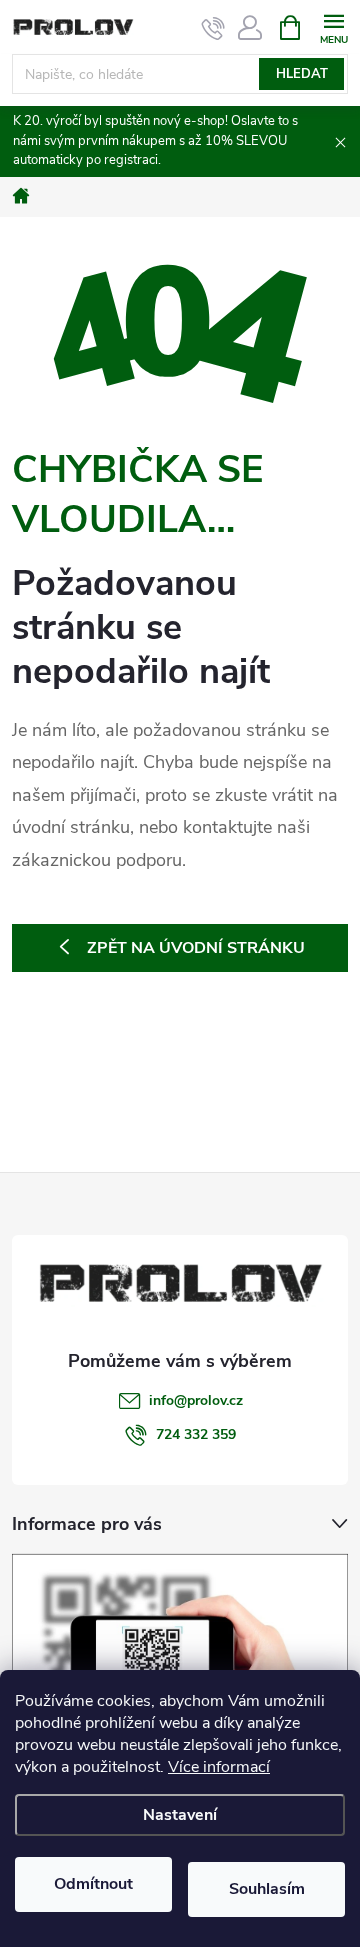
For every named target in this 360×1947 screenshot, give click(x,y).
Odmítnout (93, 1884)
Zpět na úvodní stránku (196, 948)
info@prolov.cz (196, 1400)
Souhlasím (267, 1889)
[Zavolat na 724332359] (213, 28)
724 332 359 (196, 1434)
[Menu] (333, 26)
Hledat (302, 74)
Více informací (219, 1767)
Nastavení (180, 1815)
